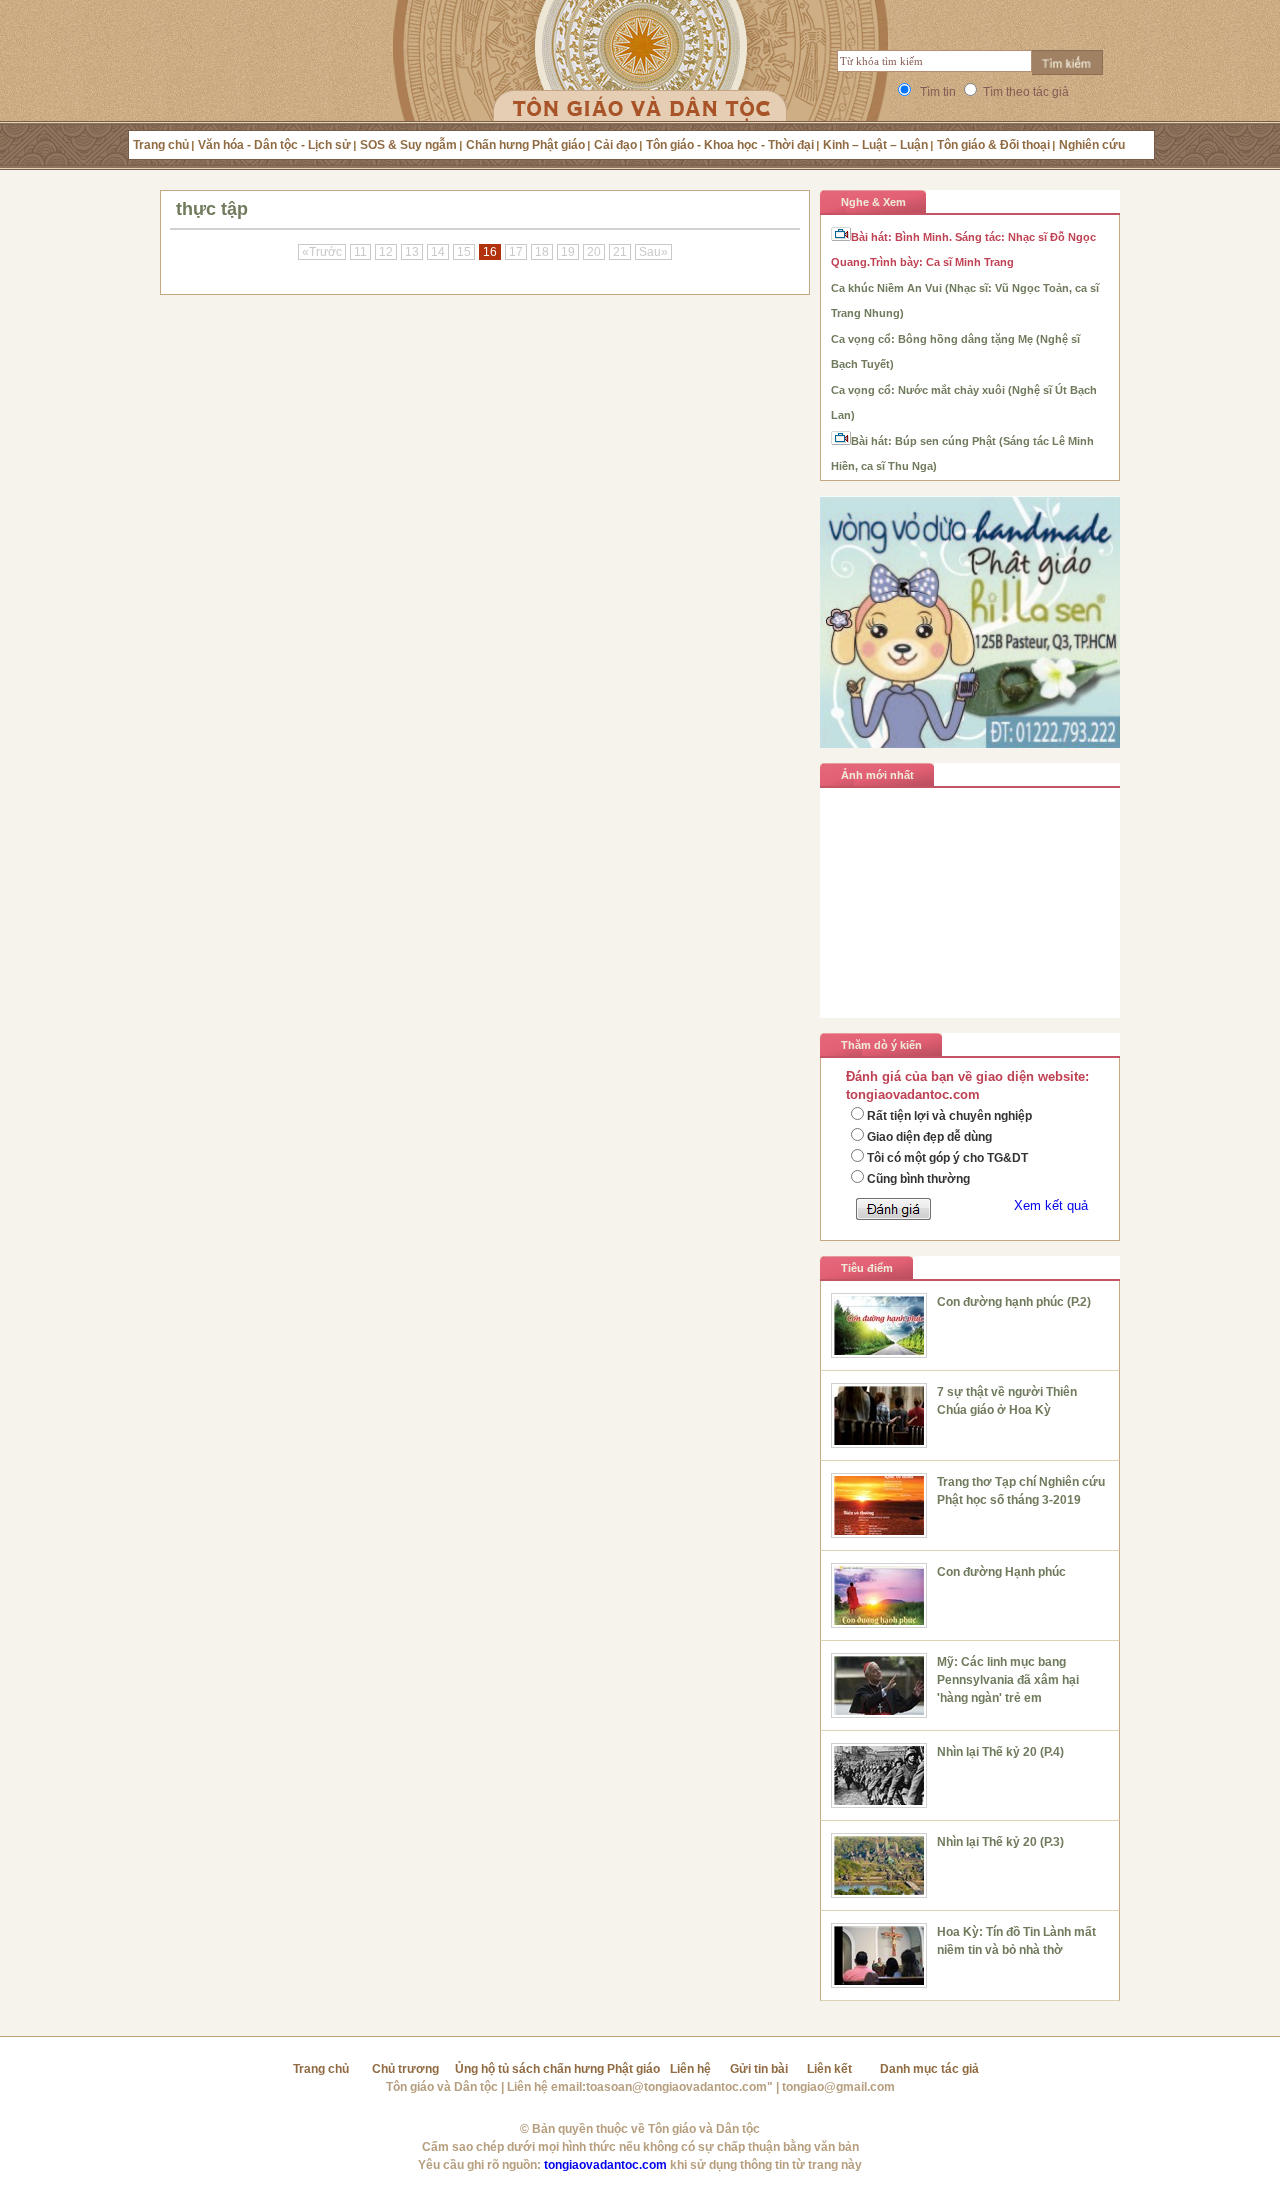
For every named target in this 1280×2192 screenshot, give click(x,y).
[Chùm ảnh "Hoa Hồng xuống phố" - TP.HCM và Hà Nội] (970, 981)
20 (594, 252)
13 (412, 252)
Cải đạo (615, 145)
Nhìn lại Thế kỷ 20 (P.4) (1000, 1752)
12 (386, 252)
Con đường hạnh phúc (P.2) (1014, 1302)
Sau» (653, 252)
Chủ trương (405, 2069)
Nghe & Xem (873, 202)
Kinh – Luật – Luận (875, 145)
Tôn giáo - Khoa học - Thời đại (730, 145)
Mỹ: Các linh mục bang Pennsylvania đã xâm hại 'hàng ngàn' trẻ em (1008, 1680)
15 (464, 252)
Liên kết (829, 2069)
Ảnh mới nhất (877, 775)
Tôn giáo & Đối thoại (993, 145)
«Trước (322, 252)
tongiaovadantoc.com (605, 2165)
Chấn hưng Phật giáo (525, 145)
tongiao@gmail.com (838, 2087)
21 (620, 252)
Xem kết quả (1051, 1205)
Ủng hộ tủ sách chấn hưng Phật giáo (557, 2069)
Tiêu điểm (867, 1268)
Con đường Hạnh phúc (1001, 1572)
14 (438, 252)
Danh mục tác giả (929, 2069)
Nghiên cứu (1092, 145)
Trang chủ (161, 145)
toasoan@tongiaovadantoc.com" (679, 2087)
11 (360, 252)
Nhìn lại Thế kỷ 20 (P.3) (1000, 1842)
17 (516, 252)
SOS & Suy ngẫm (408, 145)
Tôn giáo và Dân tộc (442, 2087)
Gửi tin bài (759, 2069)
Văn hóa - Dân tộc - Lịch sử (274, 145)
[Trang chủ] (640, 85)
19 (568, 252)
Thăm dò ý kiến (881, 1045)
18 (542, 252)
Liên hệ (690, 2069)
